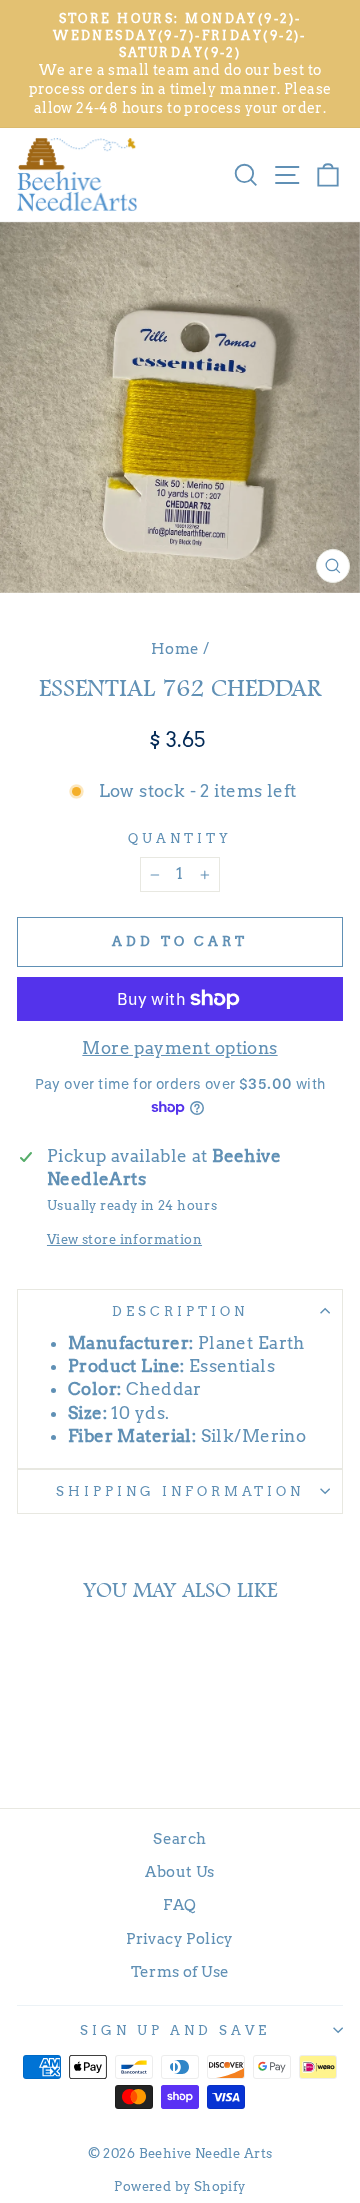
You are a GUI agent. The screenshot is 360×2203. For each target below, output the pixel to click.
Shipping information (180, 1491)
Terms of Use (180, 1971)
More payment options (179, 1048)
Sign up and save (175, 2030)
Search (179, 1838)
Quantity (180, 838)
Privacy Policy (180, 1938)
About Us (179, 1871)
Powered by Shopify (179, 2186)
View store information (124, 1239)
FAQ (179, 1904)
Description (180, 1311)
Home (175, 648)
